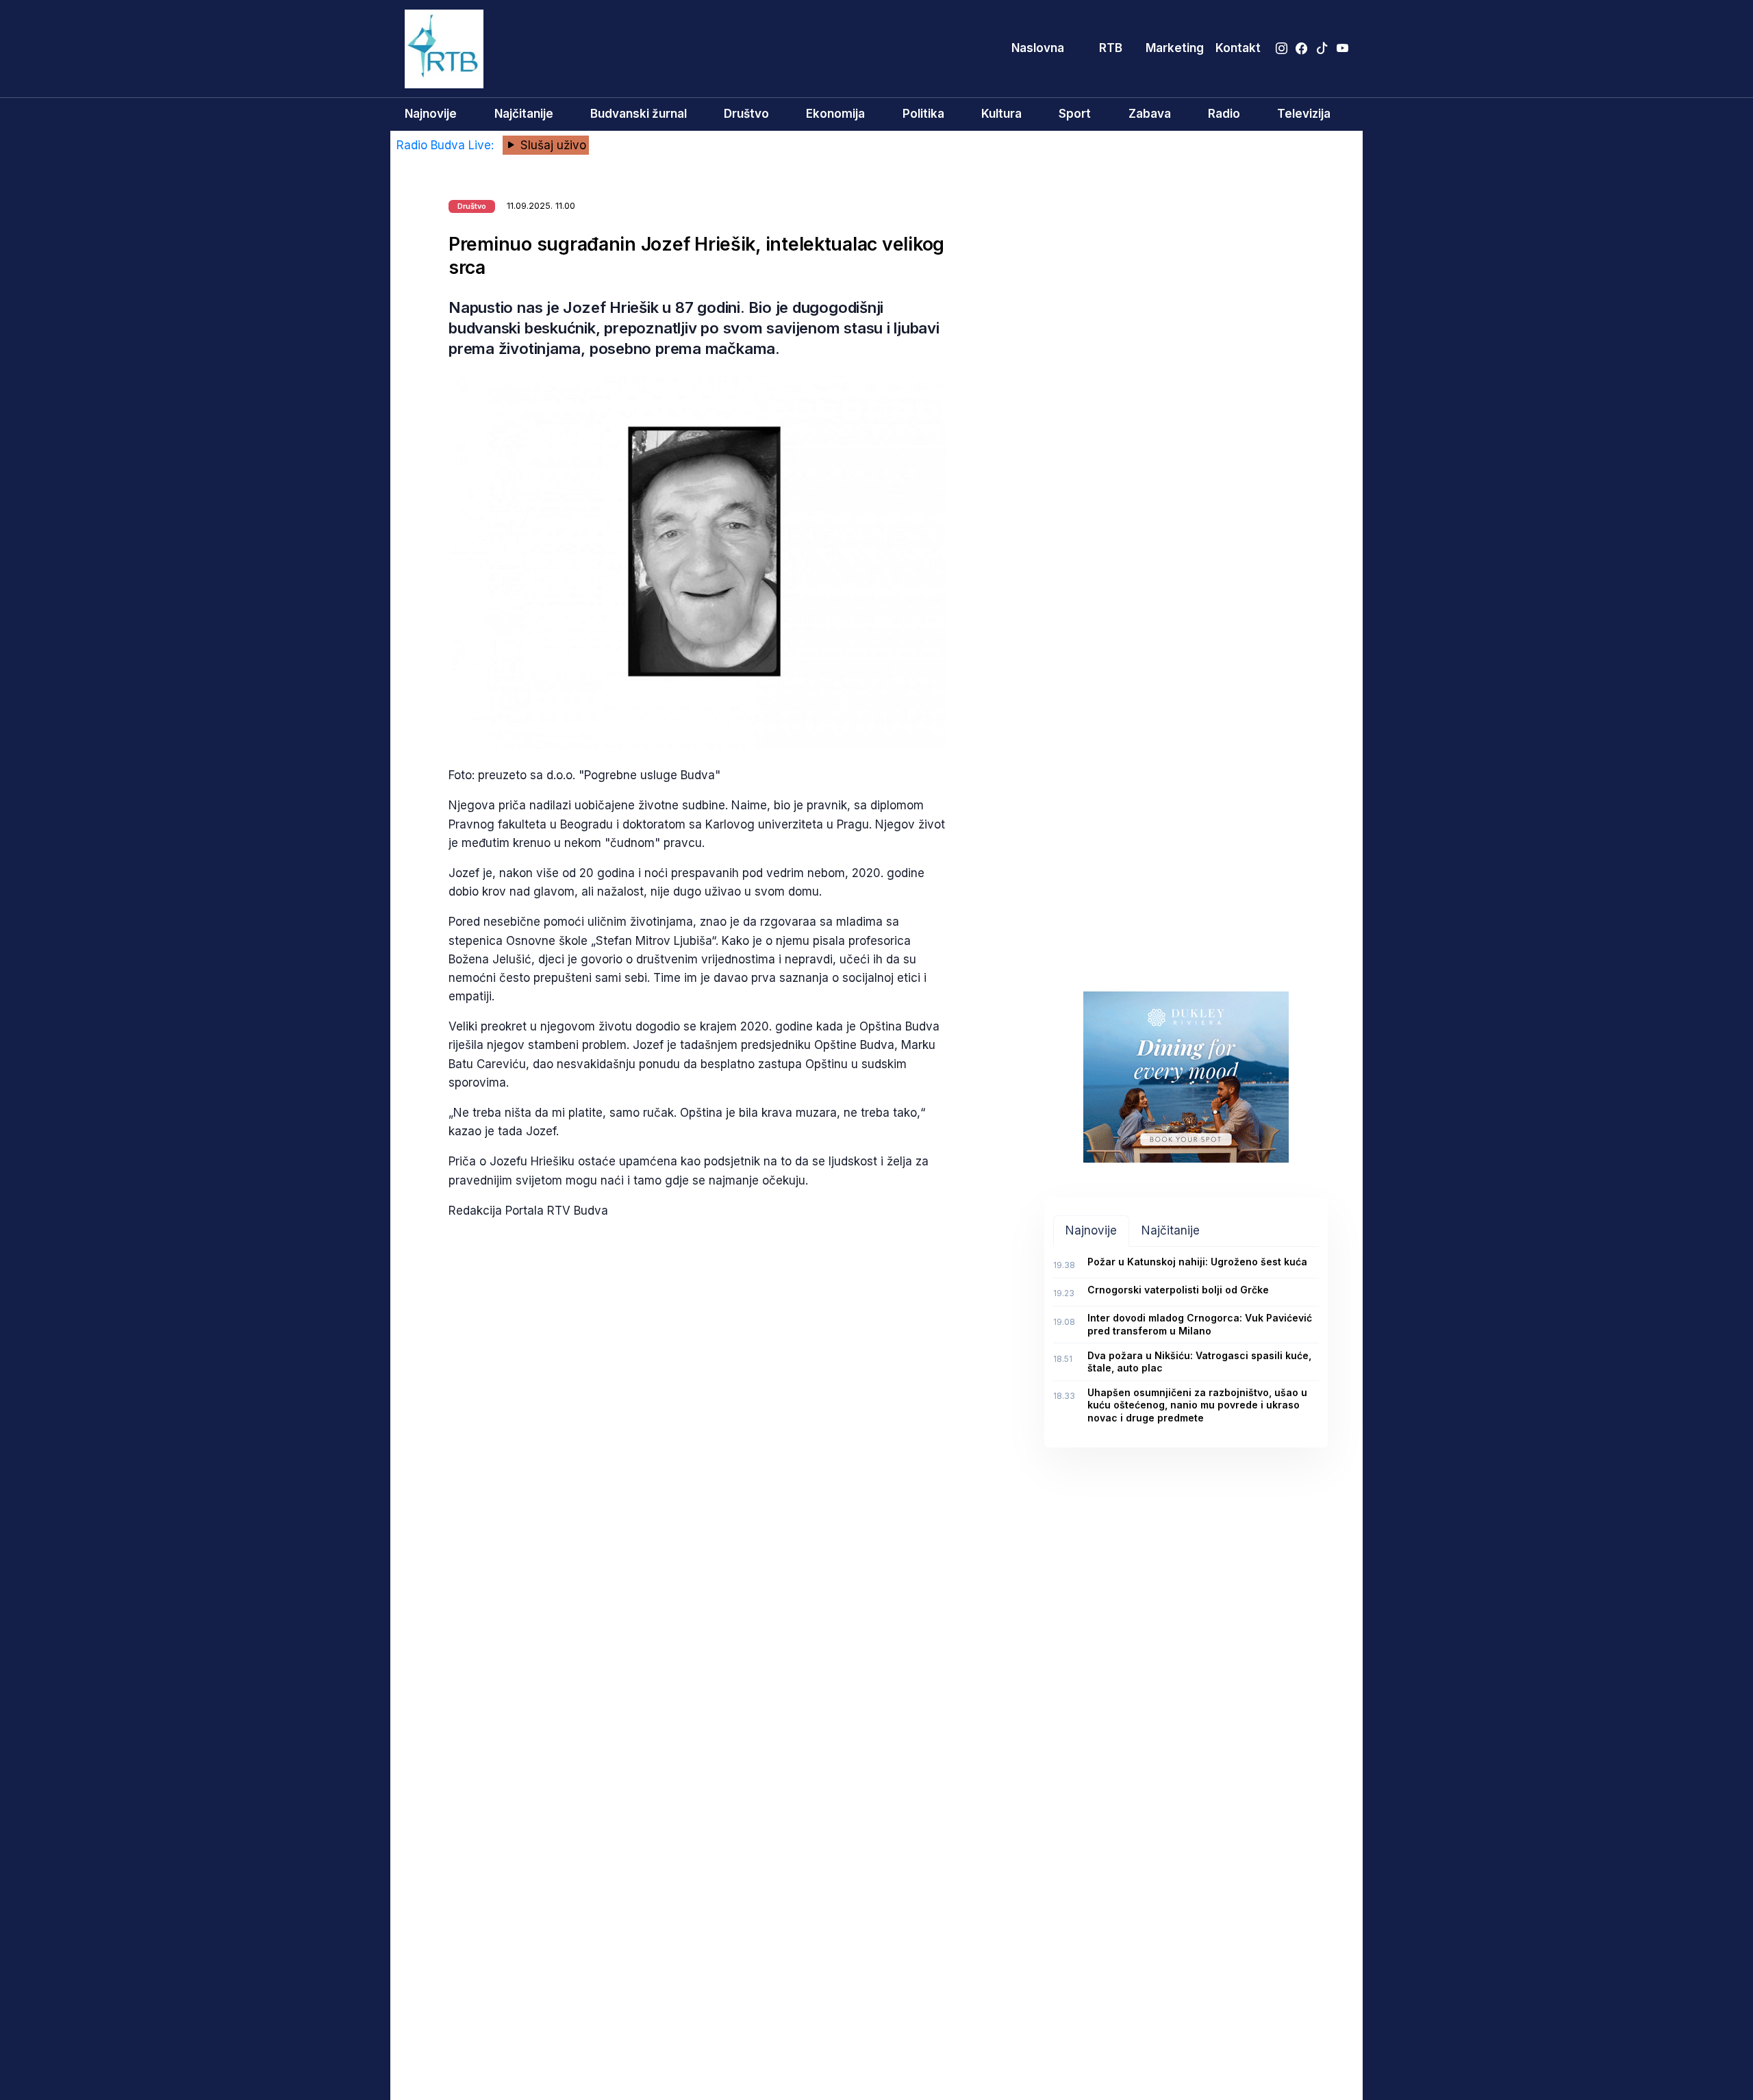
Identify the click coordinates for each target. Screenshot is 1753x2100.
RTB (1111, 48)
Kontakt (1238, 48)
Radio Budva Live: (447, 145)
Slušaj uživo (552, 145)
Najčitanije (524, 114)
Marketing (1175, 48)
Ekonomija (835, 114)
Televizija (1304, 114)
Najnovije (431, 114)
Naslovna (1038, 48)
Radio (1224, 114)
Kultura (1001, 114)
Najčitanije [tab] (1171, 1230)
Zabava (1150, 114)
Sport (1075, 114)
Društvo (746, 114)
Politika (923, 114)
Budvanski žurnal (639, 114)
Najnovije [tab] (1091, 1230)
